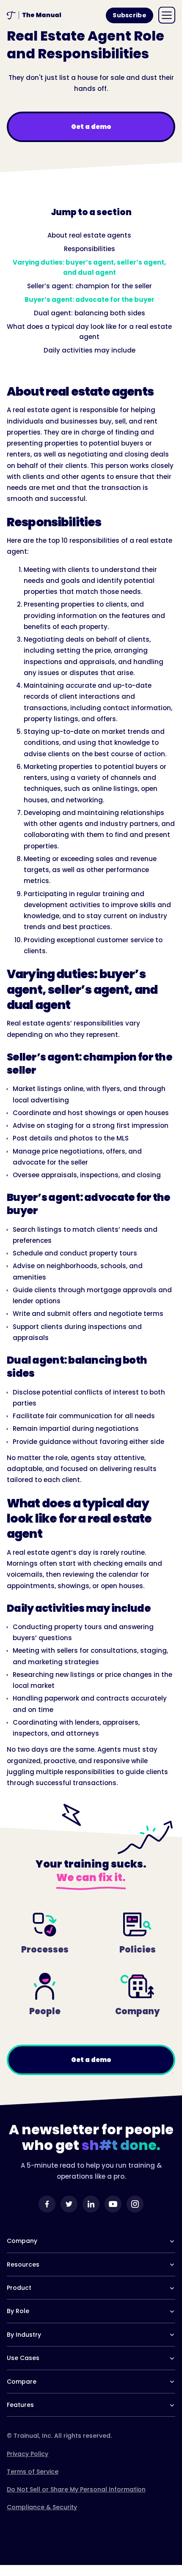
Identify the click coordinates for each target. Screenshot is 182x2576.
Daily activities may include (90, 350)
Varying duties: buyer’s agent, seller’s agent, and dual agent (89, 267)
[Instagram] (135, 2204)
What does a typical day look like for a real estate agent (89, 332)
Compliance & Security (42, 2507)
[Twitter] (69, 2204)
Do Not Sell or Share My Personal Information (76, 2489)
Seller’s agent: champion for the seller (90, 286)
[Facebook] (47, 2204)
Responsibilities (90, 249)
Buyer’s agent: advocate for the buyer (90, 299)
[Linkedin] (91, 2204)
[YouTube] (113, 2204)
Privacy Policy (28, 2454)
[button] (167, 15)
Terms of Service (33, 2472)
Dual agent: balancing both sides (90, 313)
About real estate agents (89, 235)
